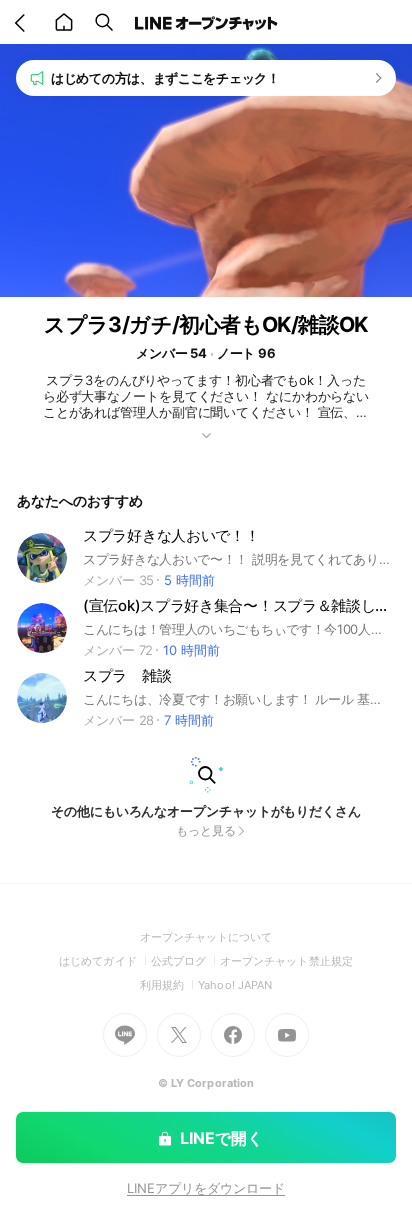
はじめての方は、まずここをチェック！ (165, 78)
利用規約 (169, 985)
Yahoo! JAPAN (235, 985)
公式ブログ (185, 961)
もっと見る (206, 830)
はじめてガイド (104, 961)
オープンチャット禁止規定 (286, 961)
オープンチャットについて (206, 937)
